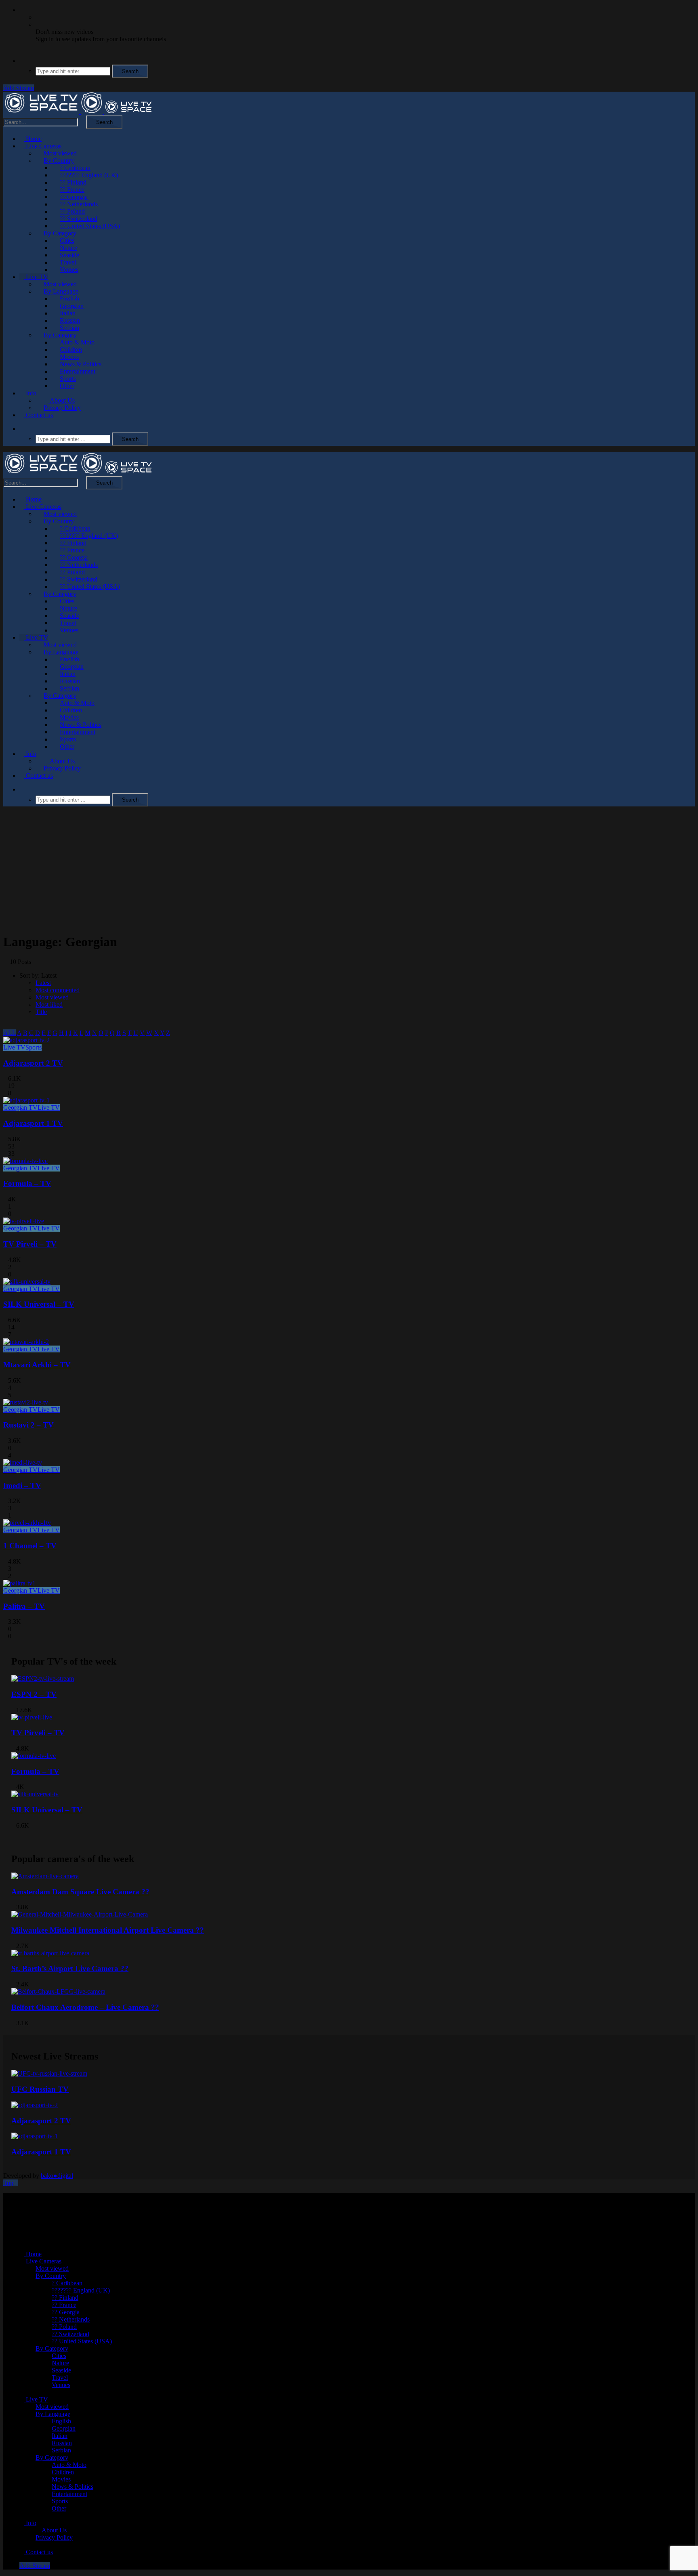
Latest (43, 983)
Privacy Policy (62, 408)
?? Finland (73, 182)
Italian (68, 313)
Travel (68, 262)
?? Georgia (74, 197)
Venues (69, 270)
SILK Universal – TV (39, 1304)
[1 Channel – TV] (27, 1523)
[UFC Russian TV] (49, 2073)
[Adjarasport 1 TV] (26, 1100)
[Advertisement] (349, 869)
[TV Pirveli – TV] (24, 1221)
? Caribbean (75, 168)
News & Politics (81, 364)
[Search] (22, 61)
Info (30, 393)
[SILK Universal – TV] (27, 1282)
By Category (60, 233)
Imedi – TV (22, 1485)
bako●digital (57, 2176)
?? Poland (72, 211)
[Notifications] (22, 10)
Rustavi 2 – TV (28, 1425)
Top (8, 2183)
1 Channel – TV (30, 1546)
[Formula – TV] (25, 1161)
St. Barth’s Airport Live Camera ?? (70, 1968)
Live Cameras (43, 146)
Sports (68, 379)
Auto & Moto (77, 342)
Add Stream (19, 88)
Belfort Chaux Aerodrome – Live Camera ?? (85, 2007)
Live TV (36, 277)
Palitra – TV (24, 1606)
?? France (72, 190)
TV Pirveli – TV (30, 1244)
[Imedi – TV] (23, 1462)
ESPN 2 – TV (34, 1694)
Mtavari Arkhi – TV (37, 1365)
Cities (67, 240)
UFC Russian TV (40, 2089)
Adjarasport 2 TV (33, 1063)
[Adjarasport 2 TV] (26, 1040)
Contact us (39, 415)
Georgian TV (20, 1107)
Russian (70, 320)
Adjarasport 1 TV (33, 1123)
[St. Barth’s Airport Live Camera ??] (50, 1953)
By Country (59, 161)
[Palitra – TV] (19, 1583)
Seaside (69, 255)
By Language (61, 291)
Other (67, 386)
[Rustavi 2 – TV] (26, 1402)
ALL (9, 1033)
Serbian (69, 328)
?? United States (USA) (90, 226)
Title (41, 1012)
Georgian (72, 306)
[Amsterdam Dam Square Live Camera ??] (45, 1876)
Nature (68, 248)
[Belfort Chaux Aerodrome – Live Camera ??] (58, 1991)
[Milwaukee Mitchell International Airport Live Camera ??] (80, 1914)
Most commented (58, 990)
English (69, 299)
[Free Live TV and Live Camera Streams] (78, 112)
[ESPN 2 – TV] (43, 1678)
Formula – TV (27, 1183)
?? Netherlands (79, 204)
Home (33, 139)
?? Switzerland (79, 219)
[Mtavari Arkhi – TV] (26, 1342)
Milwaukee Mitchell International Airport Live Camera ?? (108, 1930)
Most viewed (60, 153)
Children (71, 350)
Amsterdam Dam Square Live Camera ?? (80, 1892)
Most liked (49, 1005)
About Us (62, 400)
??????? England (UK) (89, 175)
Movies (69, 357)
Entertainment (78, 371)
